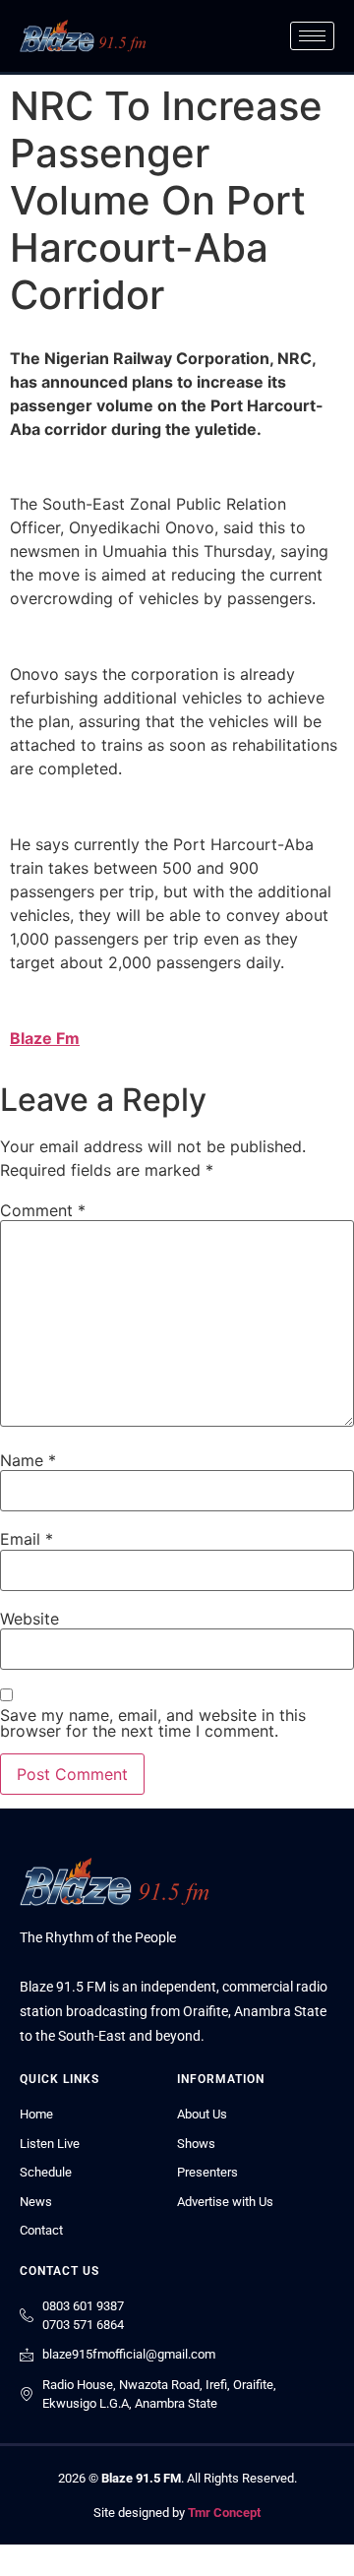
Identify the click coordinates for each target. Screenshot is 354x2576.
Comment (43, 1210)
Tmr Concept (224, 2513)
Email (27, 1539)
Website (29, 1619)
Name (28, 1460)
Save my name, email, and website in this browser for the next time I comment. (153, 1723)
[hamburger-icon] (312, 36)
